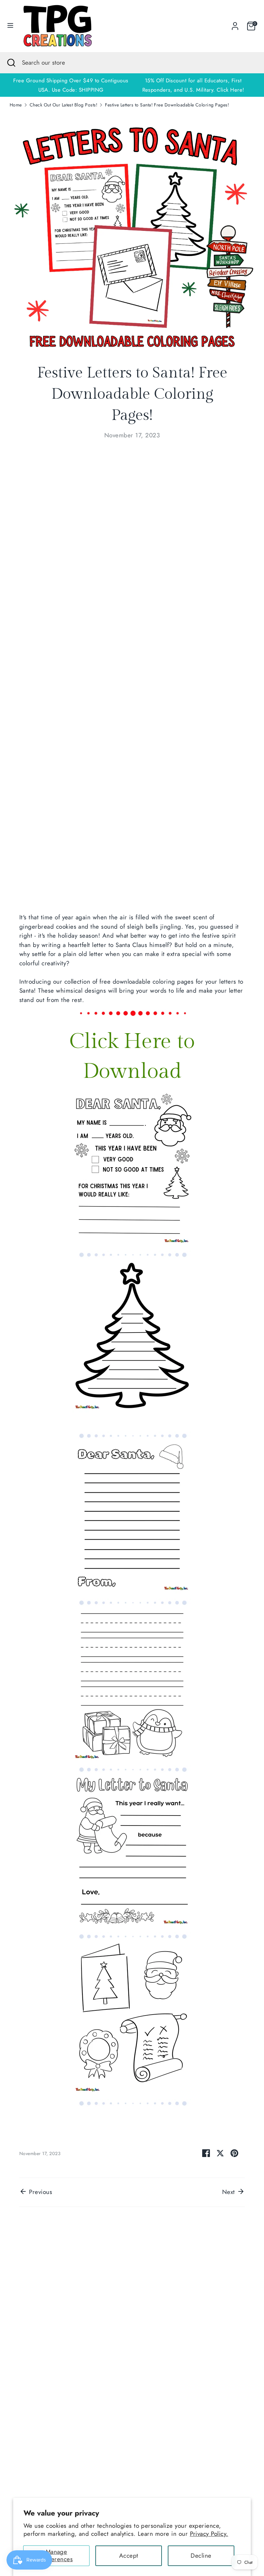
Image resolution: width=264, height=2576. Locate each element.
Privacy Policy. (209, 2534)
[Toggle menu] (10, 26)
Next (230, 2192)
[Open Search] (11, 63)
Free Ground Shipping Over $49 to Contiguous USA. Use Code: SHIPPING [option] (71, 85)
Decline (201, 2556)
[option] (193, 85)
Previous (40, 2192)
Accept (129, 2556)
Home (16, 105)
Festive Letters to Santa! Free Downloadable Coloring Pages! (167, 105)
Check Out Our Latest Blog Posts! (63, 105)
